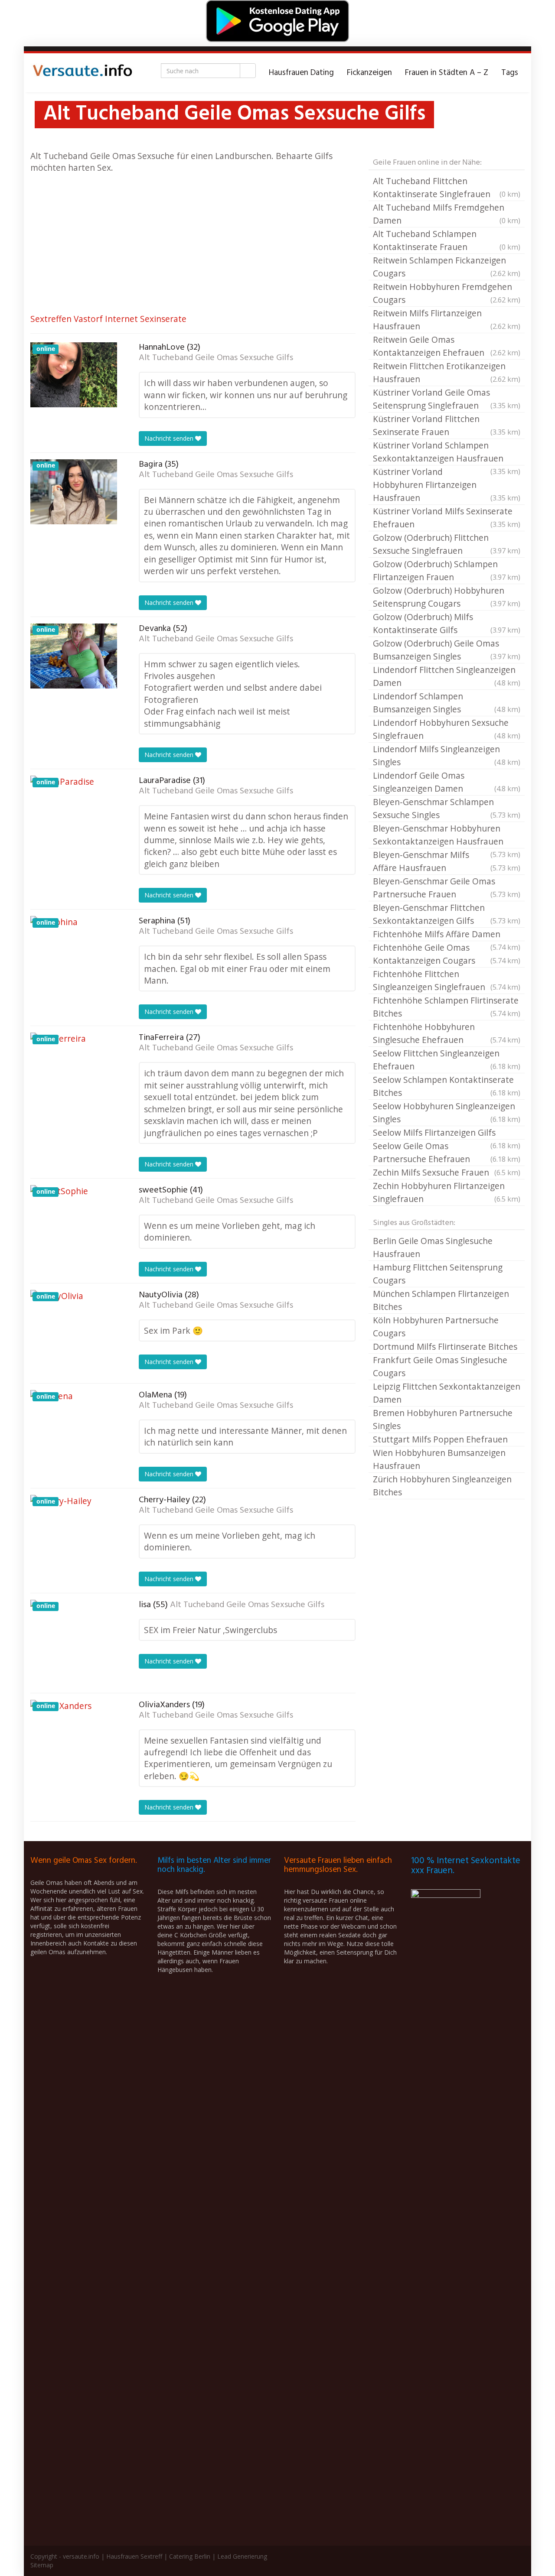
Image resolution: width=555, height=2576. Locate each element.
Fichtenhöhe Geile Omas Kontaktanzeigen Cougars (447, 954)
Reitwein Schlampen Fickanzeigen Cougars (447, 267)
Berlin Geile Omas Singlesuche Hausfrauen (433, 1247)
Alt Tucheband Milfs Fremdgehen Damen (447, 214)
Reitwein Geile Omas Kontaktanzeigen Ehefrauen (447, 346)
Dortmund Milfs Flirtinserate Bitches (445, 1346)
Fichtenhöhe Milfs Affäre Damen (447, 935)
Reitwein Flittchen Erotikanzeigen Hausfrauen (447, 372)
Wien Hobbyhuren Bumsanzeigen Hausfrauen (439, 1459)
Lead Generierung (242, 2556)
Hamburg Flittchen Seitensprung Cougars (438, 1274)
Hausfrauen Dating (301, 73)
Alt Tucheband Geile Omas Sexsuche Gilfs (216, 358)
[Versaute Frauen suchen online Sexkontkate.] (82, 73)
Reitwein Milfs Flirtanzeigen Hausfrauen (447, 320)
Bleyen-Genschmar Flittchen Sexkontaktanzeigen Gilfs (447, 914)
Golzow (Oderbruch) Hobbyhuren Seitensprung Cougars (447, 597)
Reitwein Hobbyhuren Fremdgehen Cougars (447, 293)
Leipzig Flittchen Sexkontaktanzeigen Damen (447, 1393)
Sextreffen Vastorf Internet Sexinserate (108, 319)
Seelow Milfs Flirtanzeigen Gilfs (447, 1133)
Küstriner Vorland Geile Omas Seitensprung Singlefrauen (447, 399)
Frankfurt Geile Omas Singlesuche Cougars (440, 1366)
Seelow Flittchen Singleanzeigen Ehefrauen (447, 1060)
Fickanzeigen (369, 73)
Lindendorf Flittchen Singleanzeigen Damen (447, 676)
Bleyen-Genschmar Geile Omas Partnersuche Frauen (447, 888)
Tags (510, 73)
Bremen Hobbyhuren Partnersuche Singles (443, 1419)
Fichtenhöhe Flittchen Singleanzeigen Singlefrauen (447, 980)
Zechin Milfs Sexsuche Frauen (447, 1172)
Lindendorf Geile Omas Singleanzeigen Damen (447, 782)
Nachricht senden (170, 438)
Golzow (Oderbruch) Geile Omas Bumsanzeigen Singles (447, 650)
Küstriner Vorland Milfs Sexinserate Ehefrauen (447, 518)
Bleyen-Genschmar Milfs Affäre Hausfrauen (447, 861)
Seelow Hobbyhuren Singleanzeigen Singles (447, 1113)
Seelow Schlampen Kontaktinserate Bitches (447, 1086)
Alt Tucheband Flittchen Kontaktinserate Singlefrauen (447, 187)
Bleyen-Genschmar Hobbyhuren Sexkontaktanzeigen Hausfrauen (447, 835)
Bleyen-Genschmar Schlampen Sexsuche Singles (447, 808)
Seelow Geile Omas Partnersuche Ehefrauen (447, 1152)
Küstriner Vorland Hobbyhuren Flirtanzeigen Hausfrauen (447, 485)
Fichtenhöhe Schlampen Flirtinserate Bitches (447, 1007)
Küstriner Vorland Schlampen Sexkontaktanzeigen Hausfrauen (447, 452)
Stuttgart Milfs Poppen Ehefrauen (440, 1439)
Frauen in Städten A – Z (447, 73)
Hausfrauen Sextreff (134, 2556)
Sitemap (42, 2565)
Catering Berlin (190, 2556)
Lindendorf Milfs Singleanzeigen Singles (447, 755)
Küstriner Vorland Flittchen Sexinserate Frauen (447, 425)
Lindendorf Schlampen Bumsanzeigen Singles (447, 703)
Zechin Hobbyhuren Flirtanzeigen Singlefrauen (447, 1192)
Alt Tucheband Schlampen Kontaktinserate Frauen (447, 240)
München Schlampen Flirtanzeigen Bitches (441, 1300)
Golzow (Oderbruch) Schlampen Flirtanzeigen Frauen (447, 570)
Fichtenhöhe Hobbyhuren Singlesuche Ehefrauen (447, 1033)
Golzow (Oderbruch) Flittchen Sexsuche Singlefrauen (447, 544)
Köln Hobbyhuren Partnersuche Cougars (436, 1327)
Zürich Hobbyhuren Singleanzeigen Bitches (442, 1486)
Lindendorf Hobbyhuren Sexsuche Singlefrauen (447, 729)
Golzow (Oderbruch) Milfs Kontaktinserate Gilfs (447, 623)
